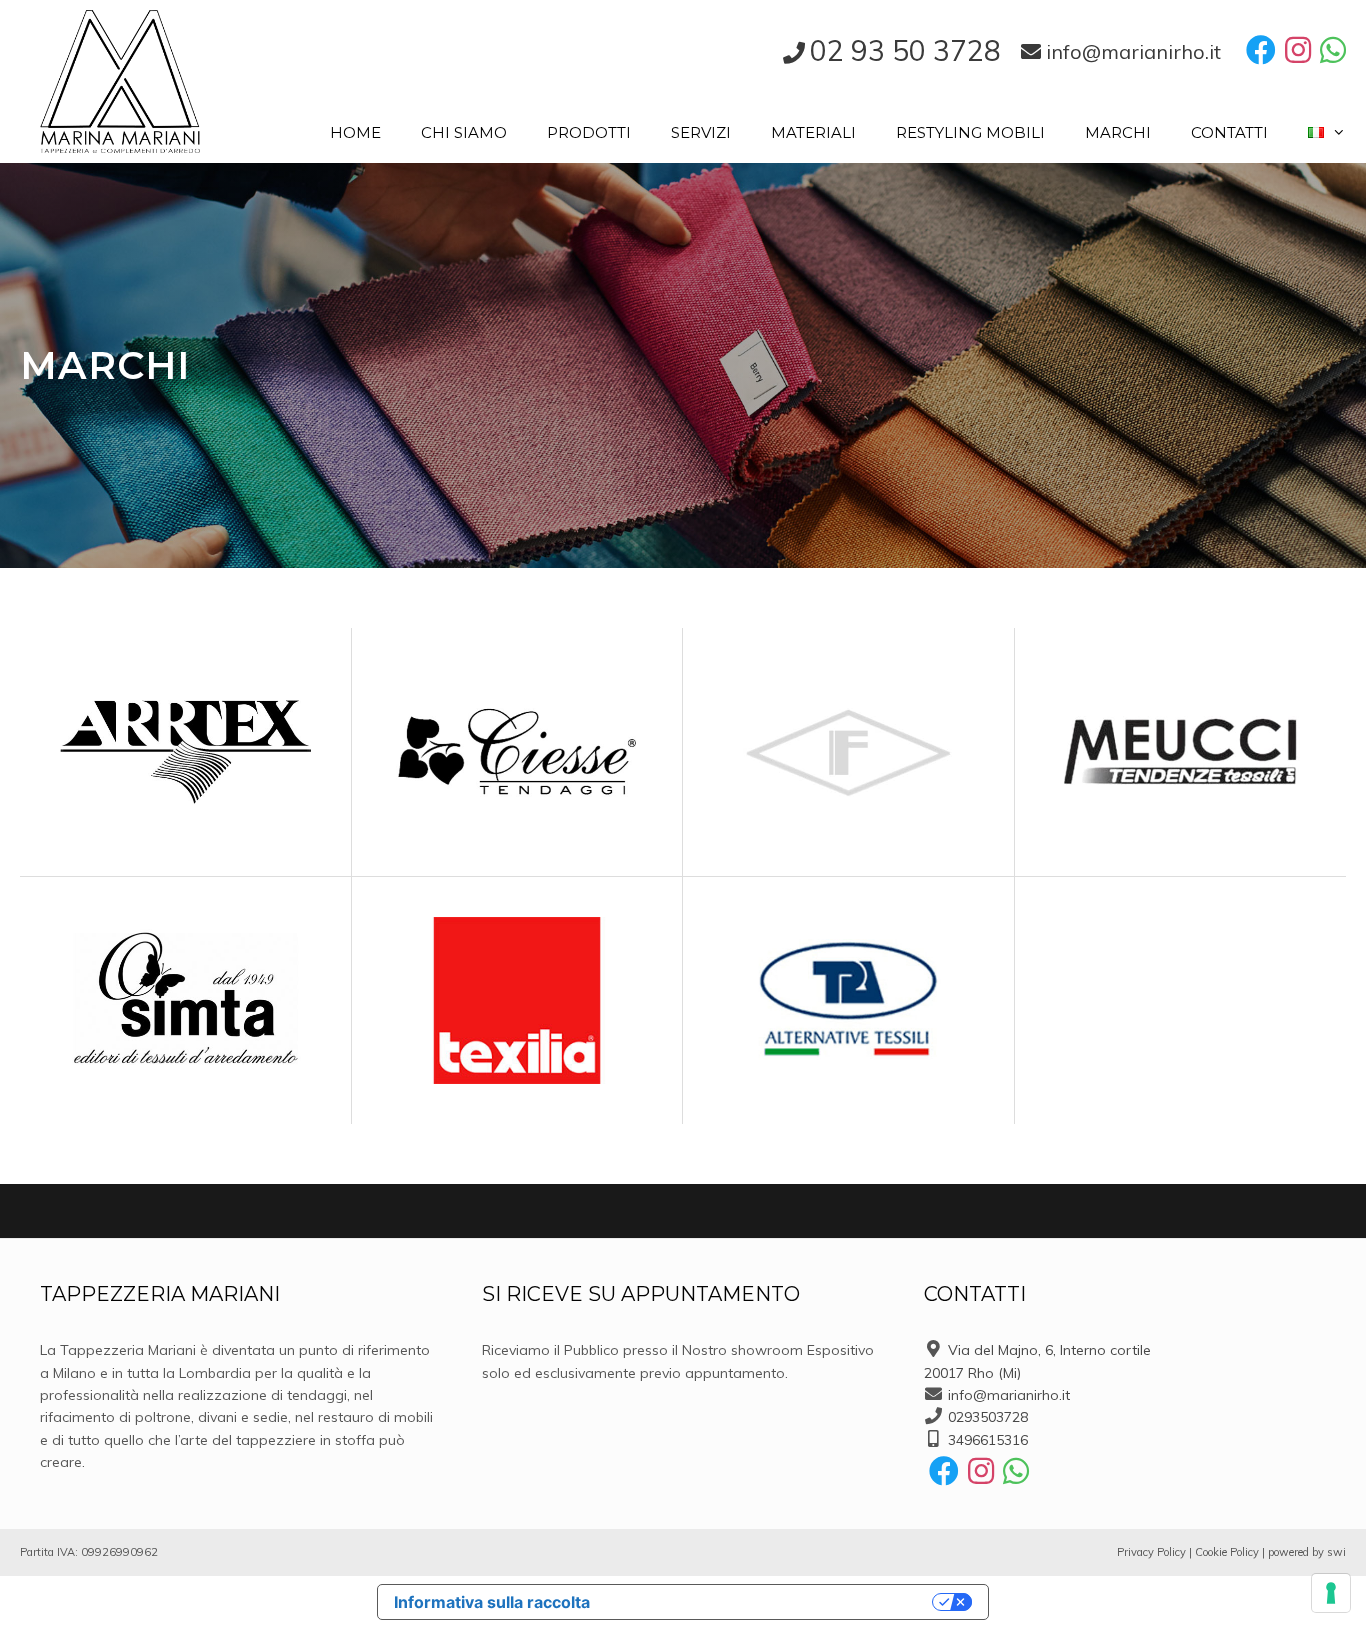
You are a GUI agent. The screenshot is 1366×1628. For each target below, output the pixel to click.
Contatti (1229, 132)
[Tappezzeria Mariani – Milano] (120, 79)
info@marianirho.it (1009, 1395)
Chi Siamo (464, 132)
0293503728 (988, 1417)
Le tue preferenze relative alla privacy (771, 1602)
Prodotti (589, 132)
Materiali (813, 132)
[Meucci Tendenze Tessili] (1181, 751)
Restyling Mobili (970, 132)
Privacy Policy (1151, 1552)
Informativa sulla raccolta (492, 1602)
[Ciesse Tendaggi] (517, 751)
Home (355, 132)
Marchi (1118, 132)
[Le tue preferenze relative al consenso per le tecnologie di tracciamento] (1331, 1593)
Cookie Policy (1227, 1552)
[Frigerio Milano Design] (848, 751)
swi (1336, 1552)
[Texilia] (517, 1000)
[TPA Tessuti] (848, 1000)
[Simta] (185, 1000)
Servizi (701, 132)
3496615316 (988, 1440)
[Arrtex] (185, 751)
